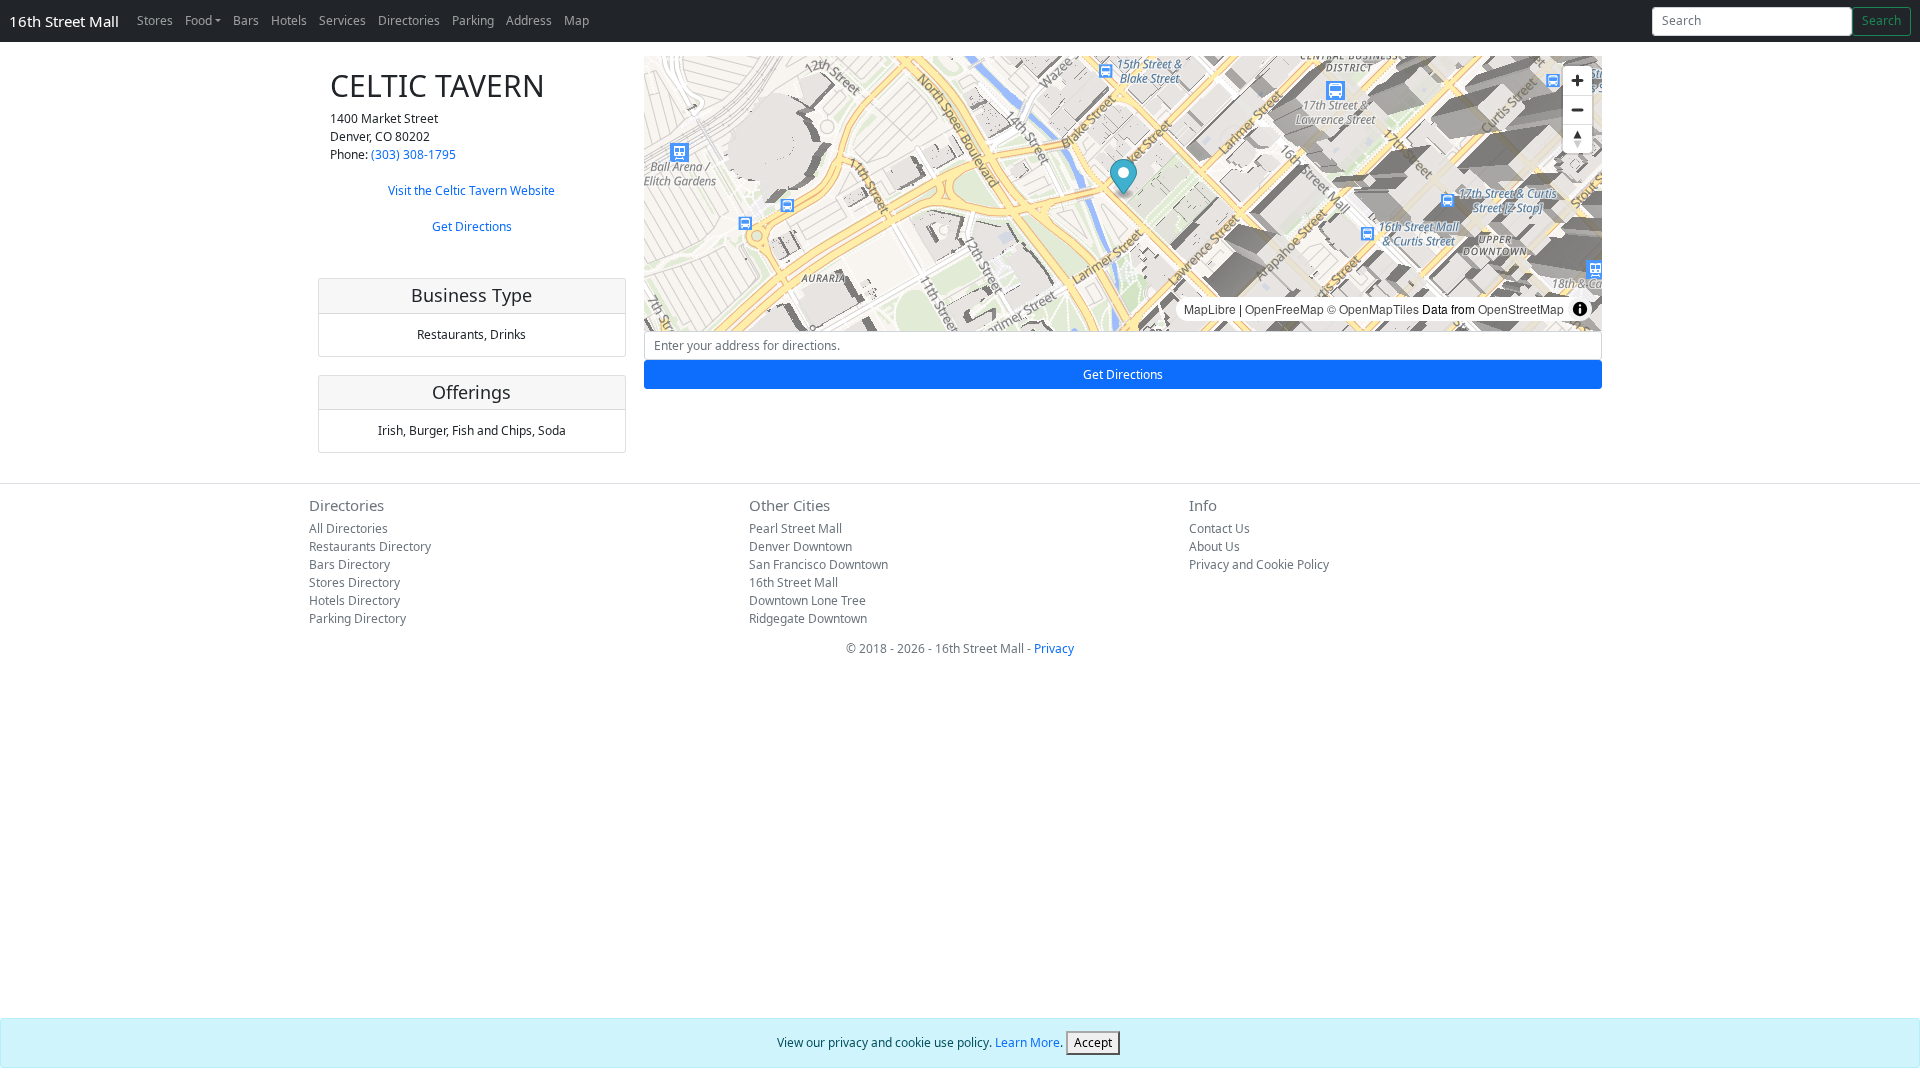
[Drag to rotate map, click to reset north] (1577, 138)
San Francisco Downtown (818, 564)
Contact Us (1219, 528)
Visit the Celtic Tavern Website (471, 190)
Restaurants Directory (370, 546)
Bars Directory (349, 564)
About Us (1214, 546)
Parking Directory (357, 618)
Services (342, 20)
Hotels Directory (354, 600)
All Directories (348, 528)
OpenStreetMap (1521, 308)
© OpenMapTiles (1373, 308)
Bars (246, 20)
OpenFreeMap (1284, 308)
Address (529, 20)
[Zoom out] (1577, 109)
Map (576, 20)
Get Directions (472, 226)
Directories (409, 20)
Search (1881, 20)
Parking (473, 20)
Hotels (289, 20)
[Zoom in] (1577, 80)
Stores (155, 20)
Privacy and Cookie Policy (1259, 564)
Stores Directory (354, 582)
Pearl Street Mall (795, 528)
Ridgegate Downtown (808, 618)
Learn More (1027, 1042)
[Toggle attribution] (1580, 309)
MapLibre (1210, 308)
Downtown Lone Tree (807, 600)
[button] (1123, 179)
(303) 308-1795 (413, 154)
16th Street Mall (64, 21)
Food (198, 20)
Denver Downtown (800, 546)
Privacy (1054, 648)
